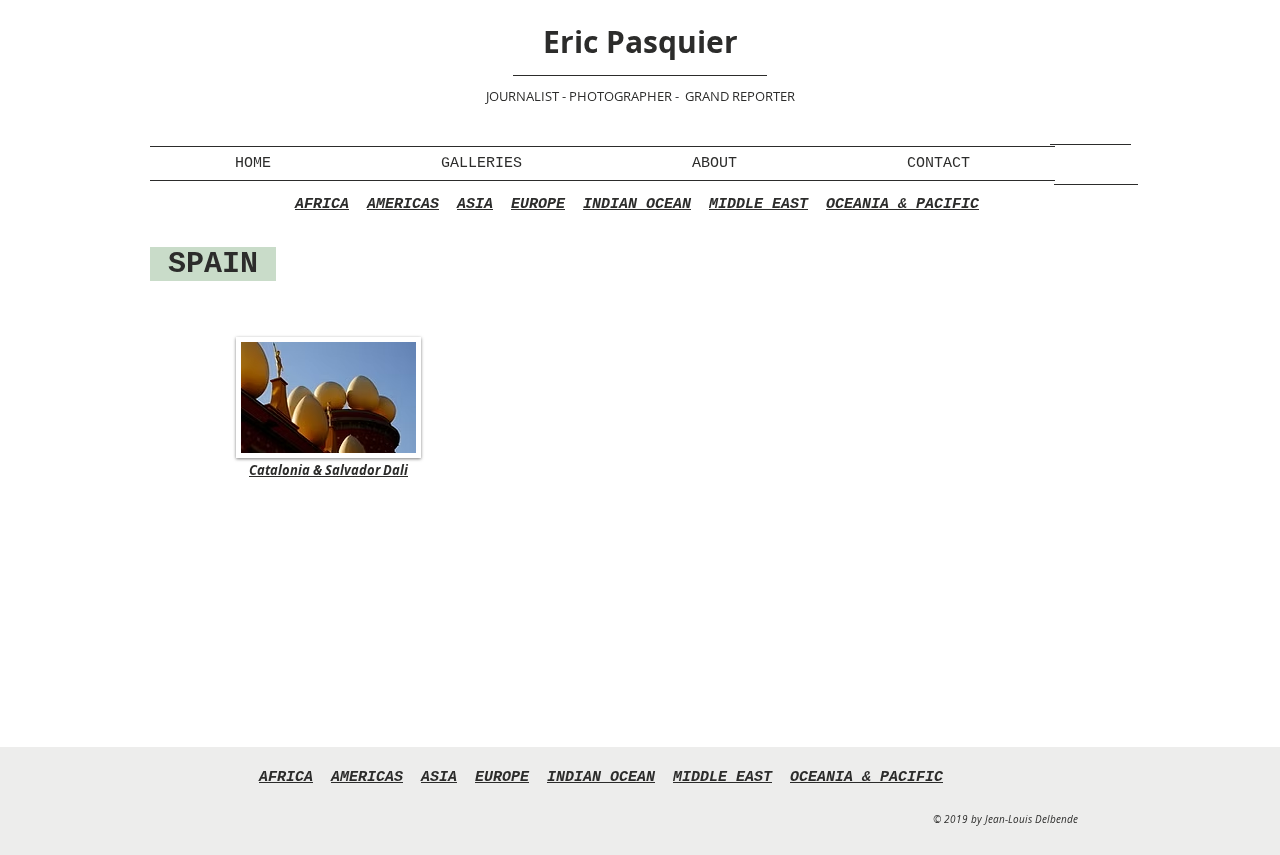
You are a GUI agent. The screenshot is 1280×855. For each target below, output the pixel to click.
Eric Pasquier (640, 41)
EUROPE (538, 204)
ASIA (475, 204)
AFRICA (322, 204)
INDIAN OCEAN (637, 204)
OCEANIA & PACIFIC (902, 204)
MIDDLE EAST (758, 204)
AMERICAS (403, 204)
